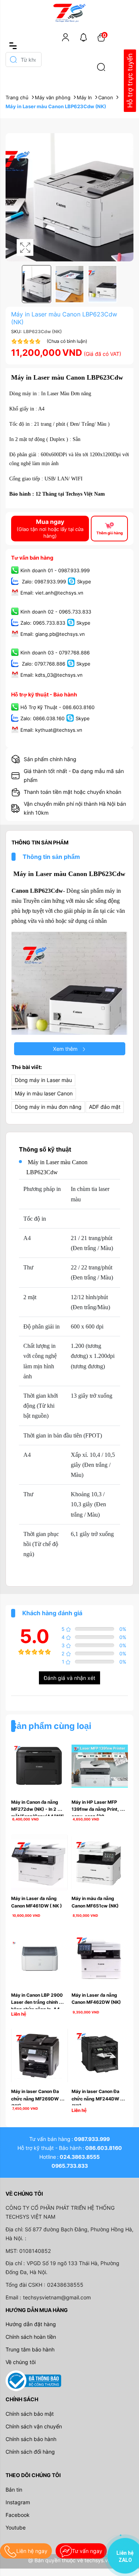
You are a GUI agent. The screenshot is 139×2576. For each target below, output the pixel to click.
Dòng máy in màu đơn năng (48, 1107)
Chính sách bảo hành (31, 2439)
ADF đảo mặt (105, 1107)
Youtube (16, 2527)
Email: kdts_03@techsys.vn (52, 675)
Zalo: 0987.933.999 (43, 582)
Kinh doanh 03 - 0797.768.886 (55, 653)
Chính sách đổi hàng (30, 2452)
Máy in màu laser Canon (44, 1093)
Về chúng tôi (21, 2362)
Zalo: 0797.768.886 (43, 664)
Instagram (18, 2502)
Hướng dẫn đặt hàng (31, 2324)
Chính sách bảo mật (30, 2414)
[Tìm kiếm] (101, 67)
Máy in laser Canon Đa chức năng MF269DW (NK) (36, 2098)
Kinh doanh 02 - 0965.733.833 (56, 612)
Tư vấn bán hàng (32, 558)
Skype (84, 582)
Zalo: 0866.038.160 (42, 719)
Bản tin (14, 2490)
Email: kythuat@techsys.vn (51, 730)
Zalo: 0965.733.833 (43, 623)
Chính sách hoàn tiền (31, 2337)
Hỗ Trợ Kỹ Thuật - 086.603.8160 (57, 708)
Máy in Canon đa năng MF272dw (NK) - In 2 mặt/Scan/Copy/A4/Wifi (37, 1809)
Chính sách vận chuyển (34, 2426)
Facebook (18, 2515)
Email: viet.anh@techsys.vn (52, 593)
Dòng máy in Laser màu (43, 1080)
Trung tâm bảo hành (30, 2349)
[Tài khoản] (66, 37)
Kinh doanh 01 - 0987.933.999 (55, 571)
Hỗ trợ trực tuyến (130, 81)
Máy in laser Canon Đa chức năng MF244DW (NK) (96, 2098)
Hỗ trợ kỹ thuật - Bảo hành (44, 694)
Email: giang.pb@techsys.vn (53, 634)
